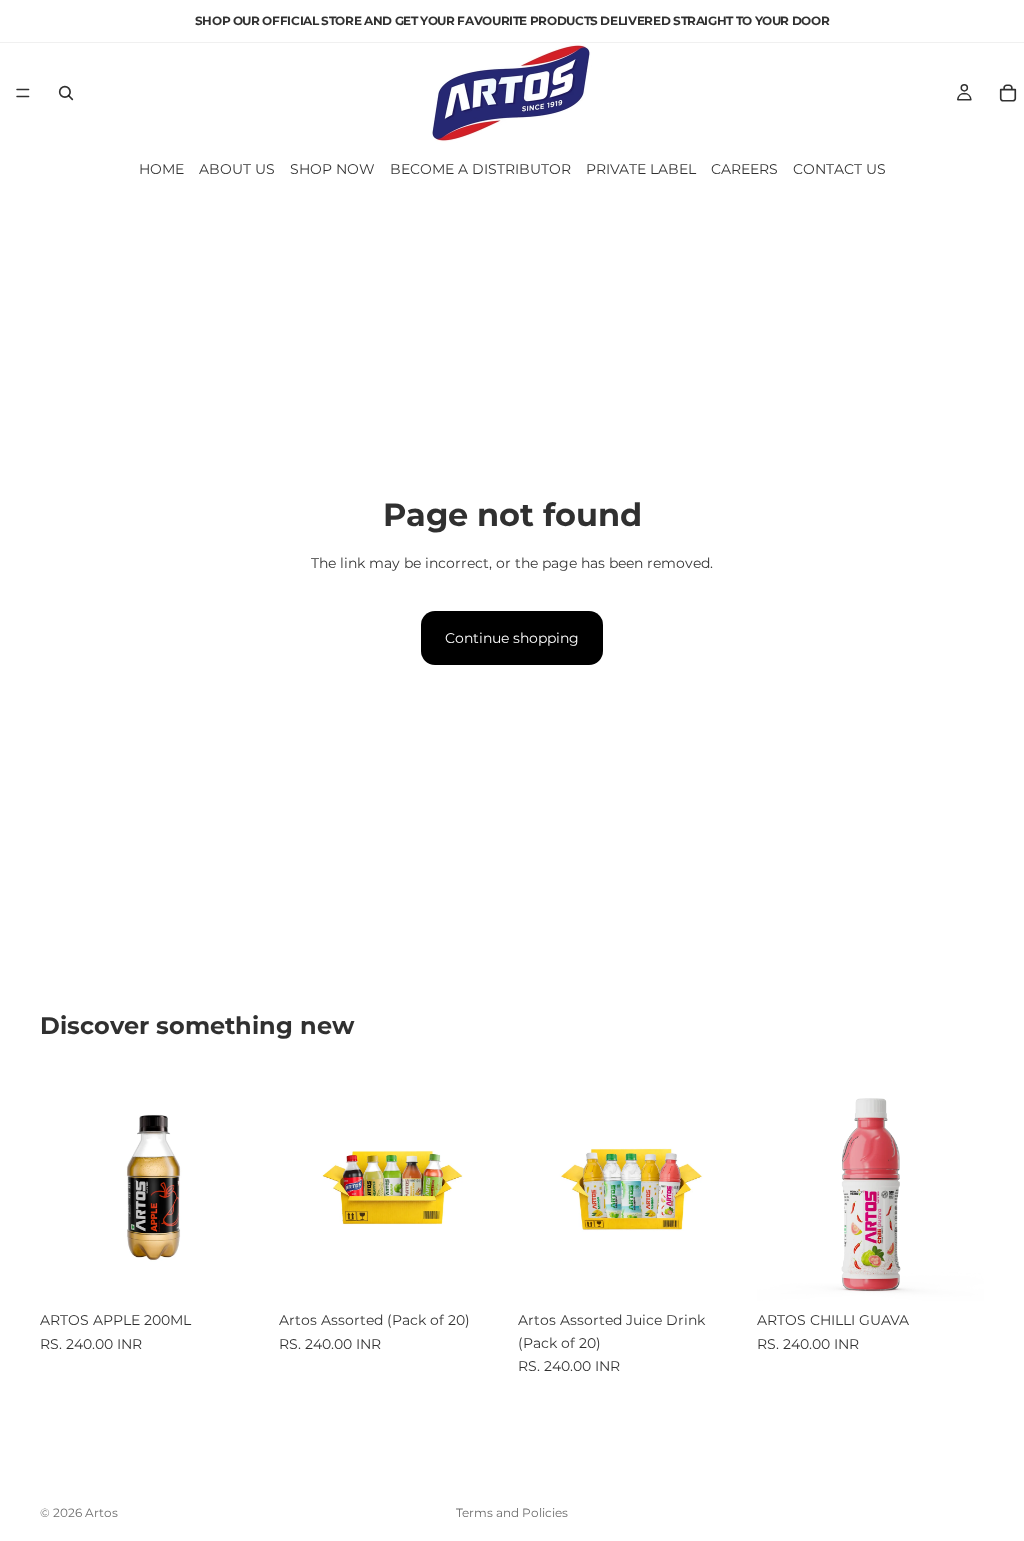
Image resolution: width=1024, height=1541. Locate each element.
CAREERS (744, 169)
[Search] (66, 93)
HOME (161, 169)
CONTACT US (839, 169)
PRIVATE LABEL (641, 169)
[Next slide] (245, 1188)
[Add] (236, 1270)
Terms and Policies (512, 1512)
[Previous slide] (62, 1188)
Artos (101, 1512)
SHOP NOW (332, 169)
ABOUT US (237, 169)
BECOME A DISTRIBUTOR (480, 169)
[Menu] (23, 93)
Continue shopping (512, 638)
